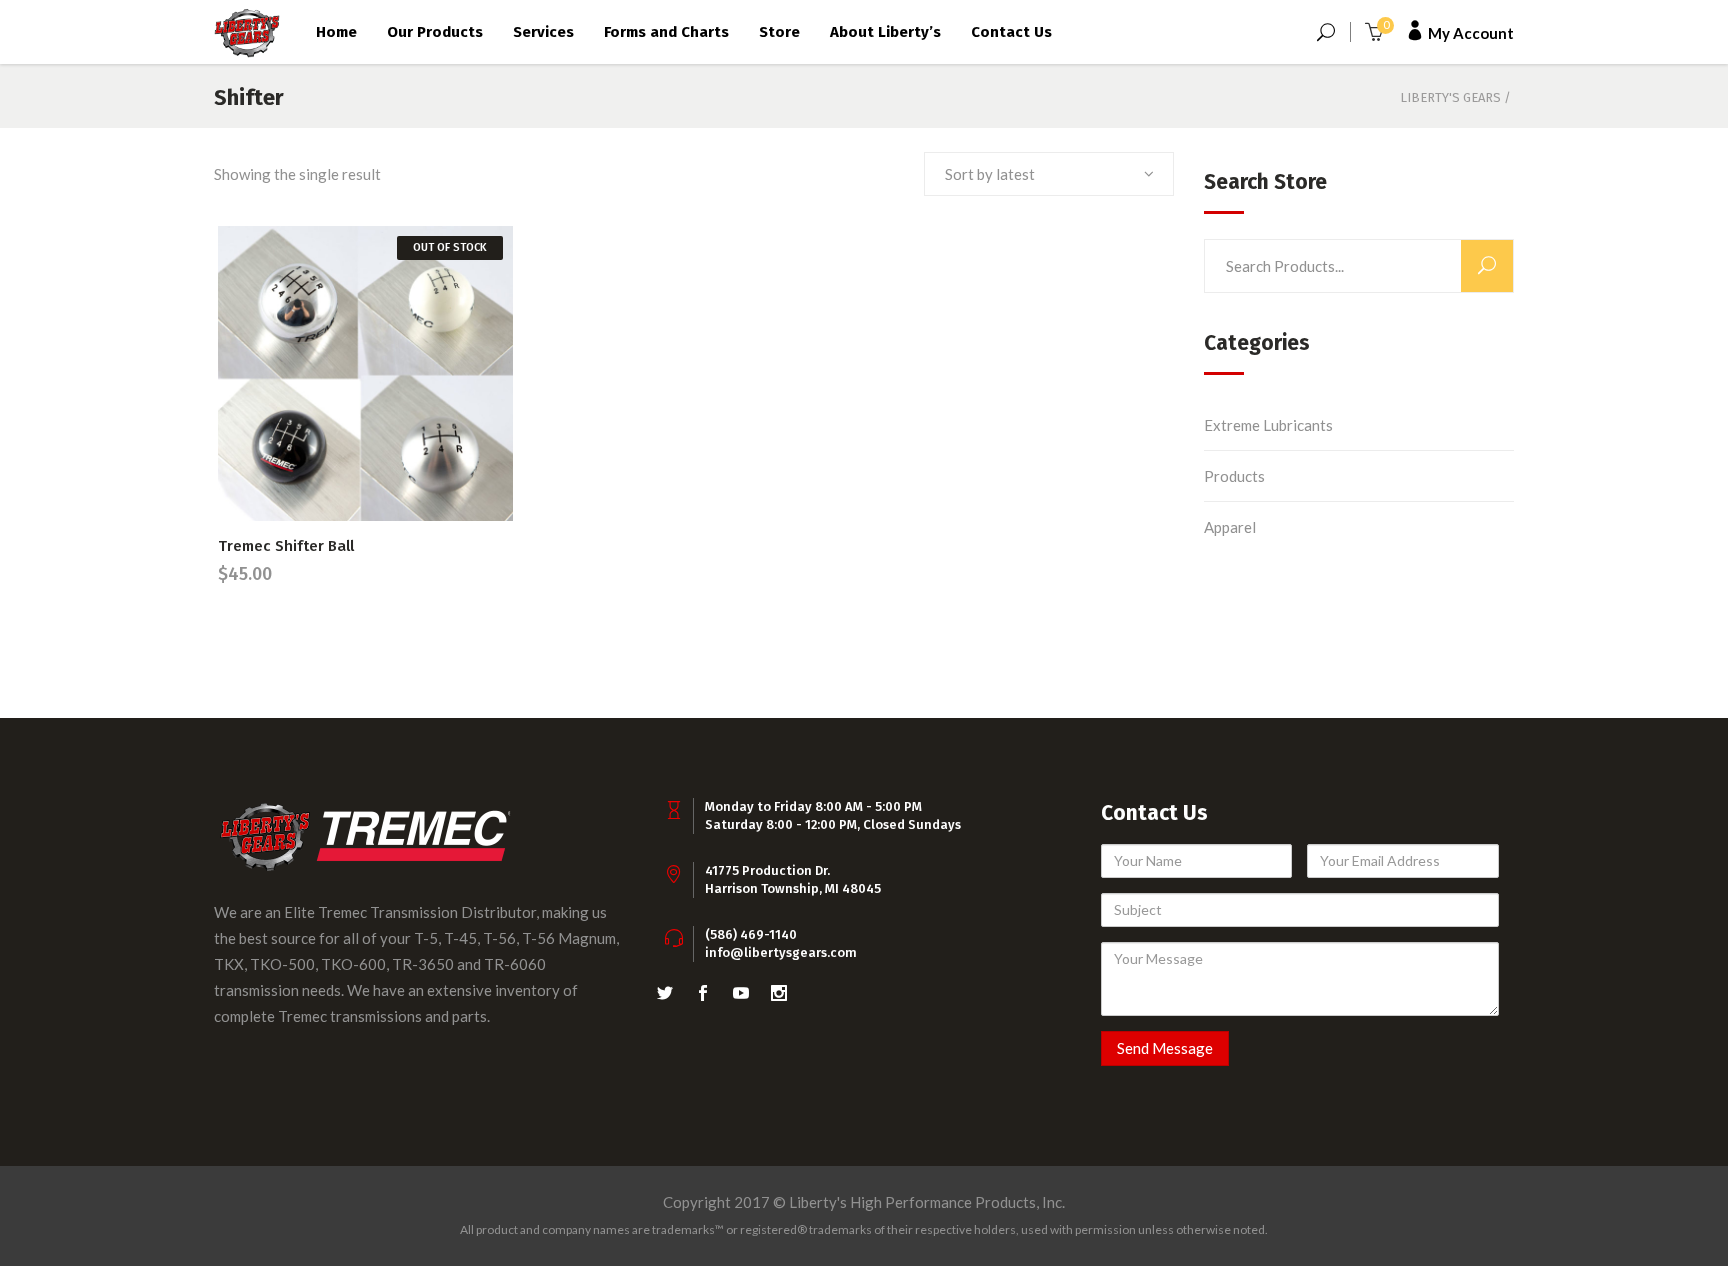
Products (1234, 476)
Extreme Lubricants (1268, 425)
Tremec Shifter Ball (286, 546)
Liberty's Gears (1450, 97)
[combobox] (1049, 174)
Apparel (1230, 527)
